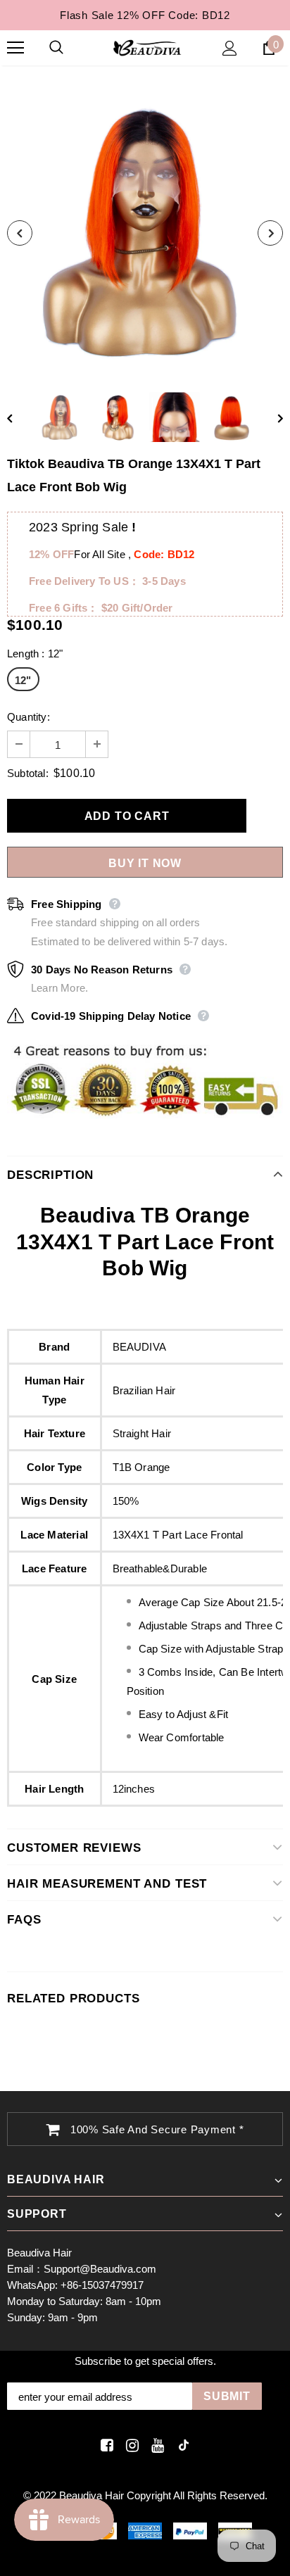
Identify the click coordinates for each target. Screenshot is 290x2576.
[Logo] (147, 47)
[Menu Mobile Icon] (15, 48)
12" (23, 680)
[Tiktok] (181, 2445)
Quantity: (29, 717)
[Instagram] (130, 2445)
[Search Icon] (70, 48)
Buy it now (145, 863)
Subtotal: (28, 773)
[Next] (270, 233)
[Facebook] (105, 2445)
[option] (145, 233)
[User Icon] (230, 48)
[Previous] (20, 233)
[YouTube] (155, 2445)
